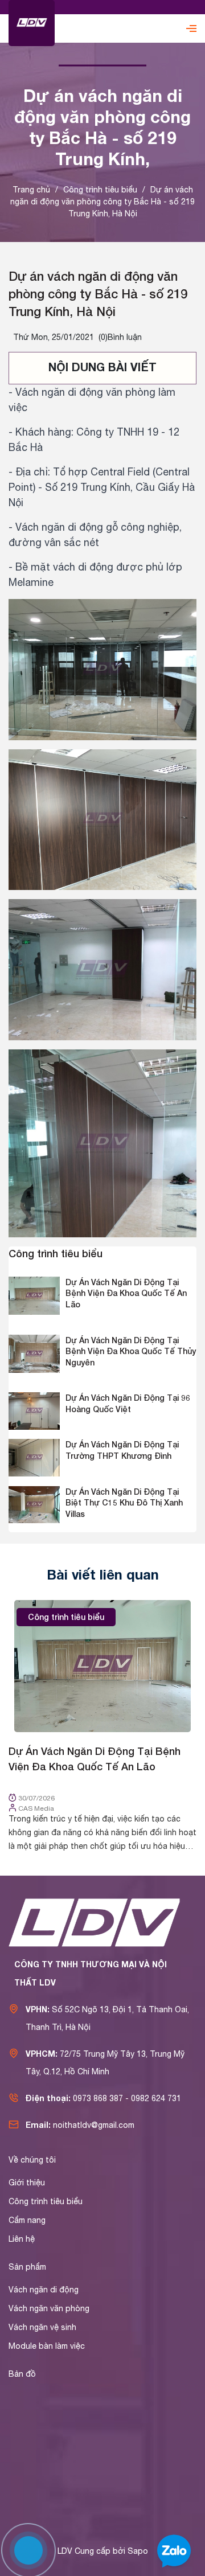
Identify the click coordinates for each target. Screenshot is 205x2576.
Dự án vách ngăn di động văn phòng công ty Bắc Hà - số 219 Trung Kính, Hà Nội (98, 294)
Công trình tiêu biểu (56, 1253)
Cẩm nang (27, 2220)
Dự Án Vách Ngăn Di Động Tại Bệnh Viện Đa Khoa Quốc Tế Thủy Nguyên (131, 1351)
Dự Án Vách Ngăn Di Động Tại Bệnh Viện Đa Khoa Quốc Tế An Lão (126, 1293)
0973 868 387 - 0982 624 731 (127, 2098)
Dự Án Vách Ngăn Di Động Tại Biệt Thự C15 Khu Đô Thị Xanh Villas (124, 1503)
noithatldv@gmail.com (94, 2125)
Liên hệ (22, 2239)
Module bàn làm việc (47, 2346)
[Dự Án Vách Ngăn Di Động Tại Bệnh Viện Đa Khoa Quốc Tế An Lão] (102, 1666)
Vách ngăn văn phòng (49, 2308)
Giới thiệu (27, 2183)
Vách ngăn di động (44, 2290)
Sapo (138, 2551)
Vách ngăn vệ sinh (42, 2327)
